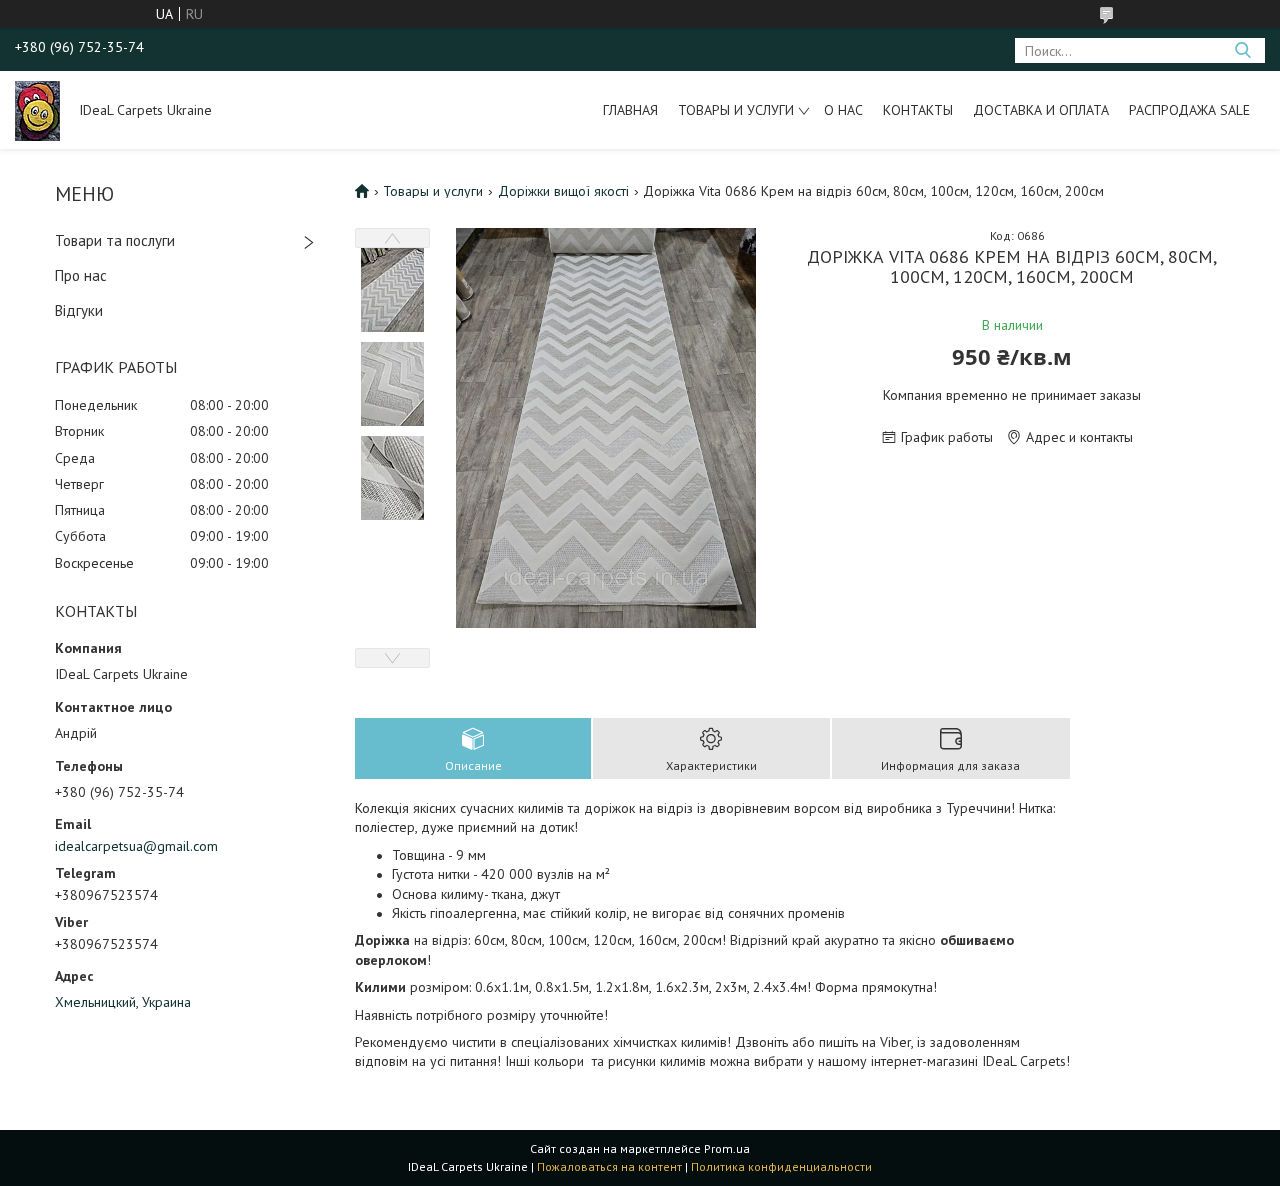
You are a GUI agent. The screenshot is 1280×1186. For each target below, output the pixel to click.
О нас (843, 110)
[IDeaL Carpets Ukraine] (37, 110)
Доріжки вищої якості (563, 191)
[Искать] (1242, 50)
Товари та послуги (115, 240)
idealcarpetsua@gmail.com (136, 846)
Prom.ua (727, 1148)
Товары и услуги (736, 110)
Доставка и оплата (1041, 110)
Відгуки (79, 310)
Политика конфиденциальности (781, 1166)
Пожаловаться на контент (609, 1166)
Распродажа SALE (1189, 110)
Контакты (918, 110)
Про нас (81, 275)
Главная (630, 110)
